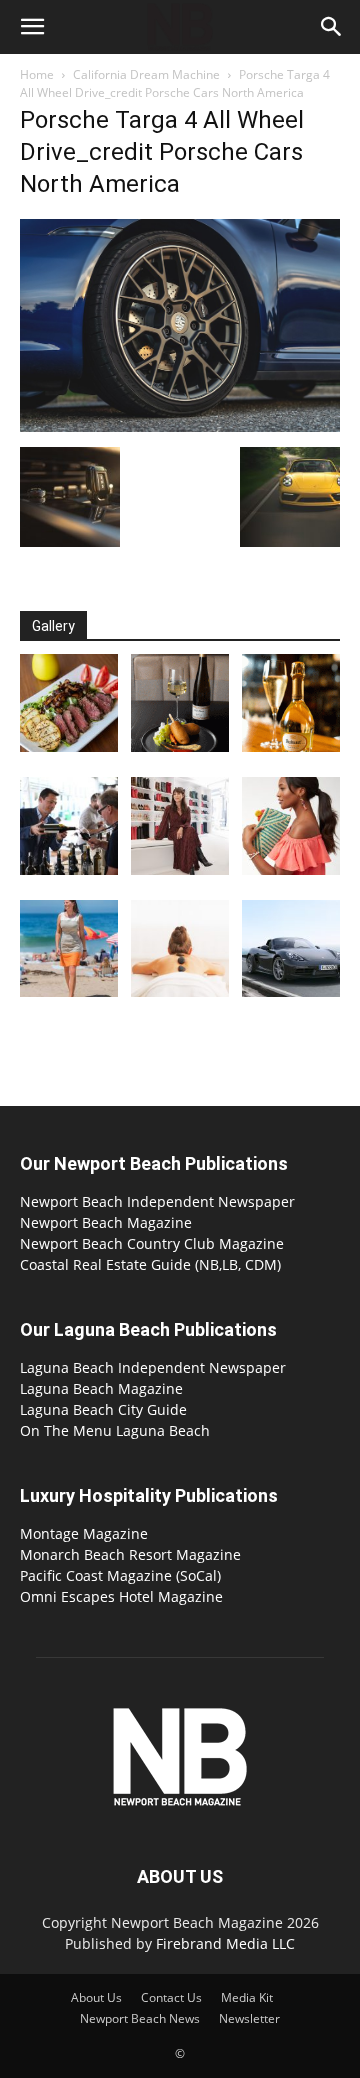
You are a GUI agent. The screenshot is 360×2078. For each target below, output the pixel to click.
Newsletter (249, 2018)
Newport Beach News (140, 2018)
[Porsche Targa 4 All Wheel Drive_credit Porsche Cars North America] (180, 426)
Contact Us (171, 1997)
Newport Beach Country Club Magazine (152, 1243)
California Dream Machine (146, 74)
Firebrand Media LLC (225, 1943)
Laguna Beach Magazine (101, 1388)
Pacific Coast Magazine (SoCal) (120, 1575)
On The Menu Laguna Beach (115, 1430)
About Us (96, 1997)
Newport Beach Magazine (106, 1222)
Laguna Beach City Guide (103, 1409)
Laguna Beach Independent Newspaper (153, 1367)
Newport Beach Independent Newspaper (157, 1201)
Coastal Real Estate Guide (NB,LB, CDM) (150, 1264)
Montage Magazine (84, 1533)
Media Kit (247, 1997)
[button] (32, 27)
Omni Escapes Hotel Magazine (121, 1596)
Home (37, 74)
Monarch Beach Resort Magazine (130, 1554)
